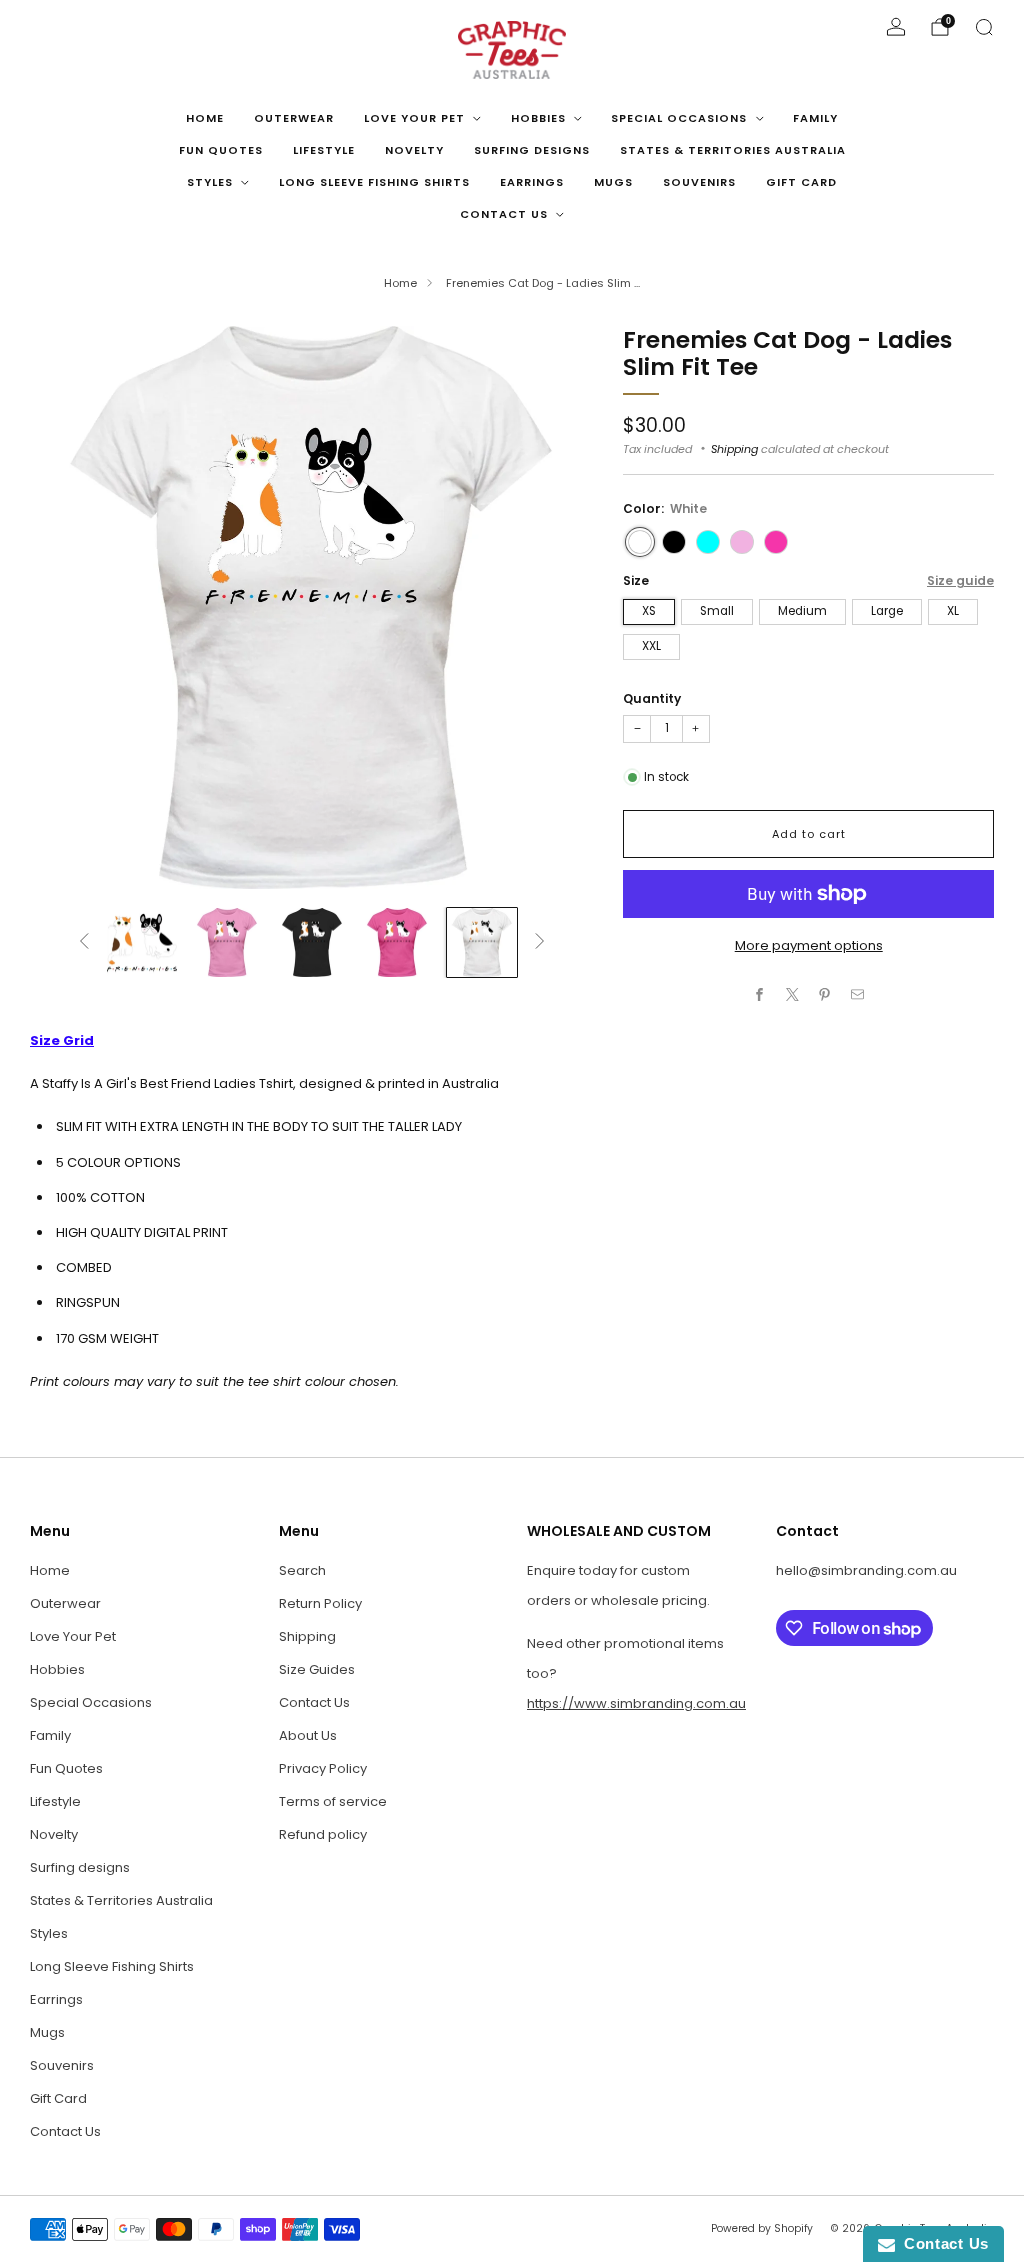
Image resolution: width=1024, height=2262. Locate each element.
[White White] (640, 542)
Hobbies (538, 118)
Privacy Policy (323, 1768)
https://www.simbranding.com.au (636, 1703)
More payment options (809, 945)
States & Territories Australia (733, 150)
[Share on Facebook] (760, 995)
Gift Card (801, 182)
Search (302, 1570)
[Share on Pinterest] (825, 995)
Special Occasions (679, 118)
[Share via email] (858, 995)
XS (649, 611)
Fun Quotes (221, 150)
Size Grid (62, 1040)
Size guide (960, 580)
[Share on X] (793, 995)
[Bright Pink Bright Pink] (776, 542)
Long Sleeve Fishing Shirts (374, 182)
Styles (210, 182)
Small (717, 611)
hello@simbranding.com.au (866, 1570)
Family (815, 118)
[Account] (896, 27)
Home (205, 118)
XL (953, 611)
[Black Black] (674, 542)
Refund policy (323, 1834)
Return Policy (320, 1603)
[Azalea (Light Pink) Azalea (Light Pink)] (742, 542)
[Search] (984, 27)
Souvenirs (699, 182)
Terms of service (333, 1801)
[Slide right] (540, 942)
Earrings (532, 182)
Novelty (414, 150)
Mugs (613, 182)
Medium (802, 611)
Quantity (652, 698)
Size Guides (317, 1669)
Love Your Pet (414, 118)
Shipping (734, 449)
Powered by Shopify (762, 2228)
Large (887, 611)
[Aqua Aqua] (708, 542)
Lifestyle (324, 150)
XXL (651, 646)
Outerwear (294, 118)
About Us (308, 1735)
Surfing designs (532, 150)
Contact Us (504, 214)
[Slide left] (84, 942)
